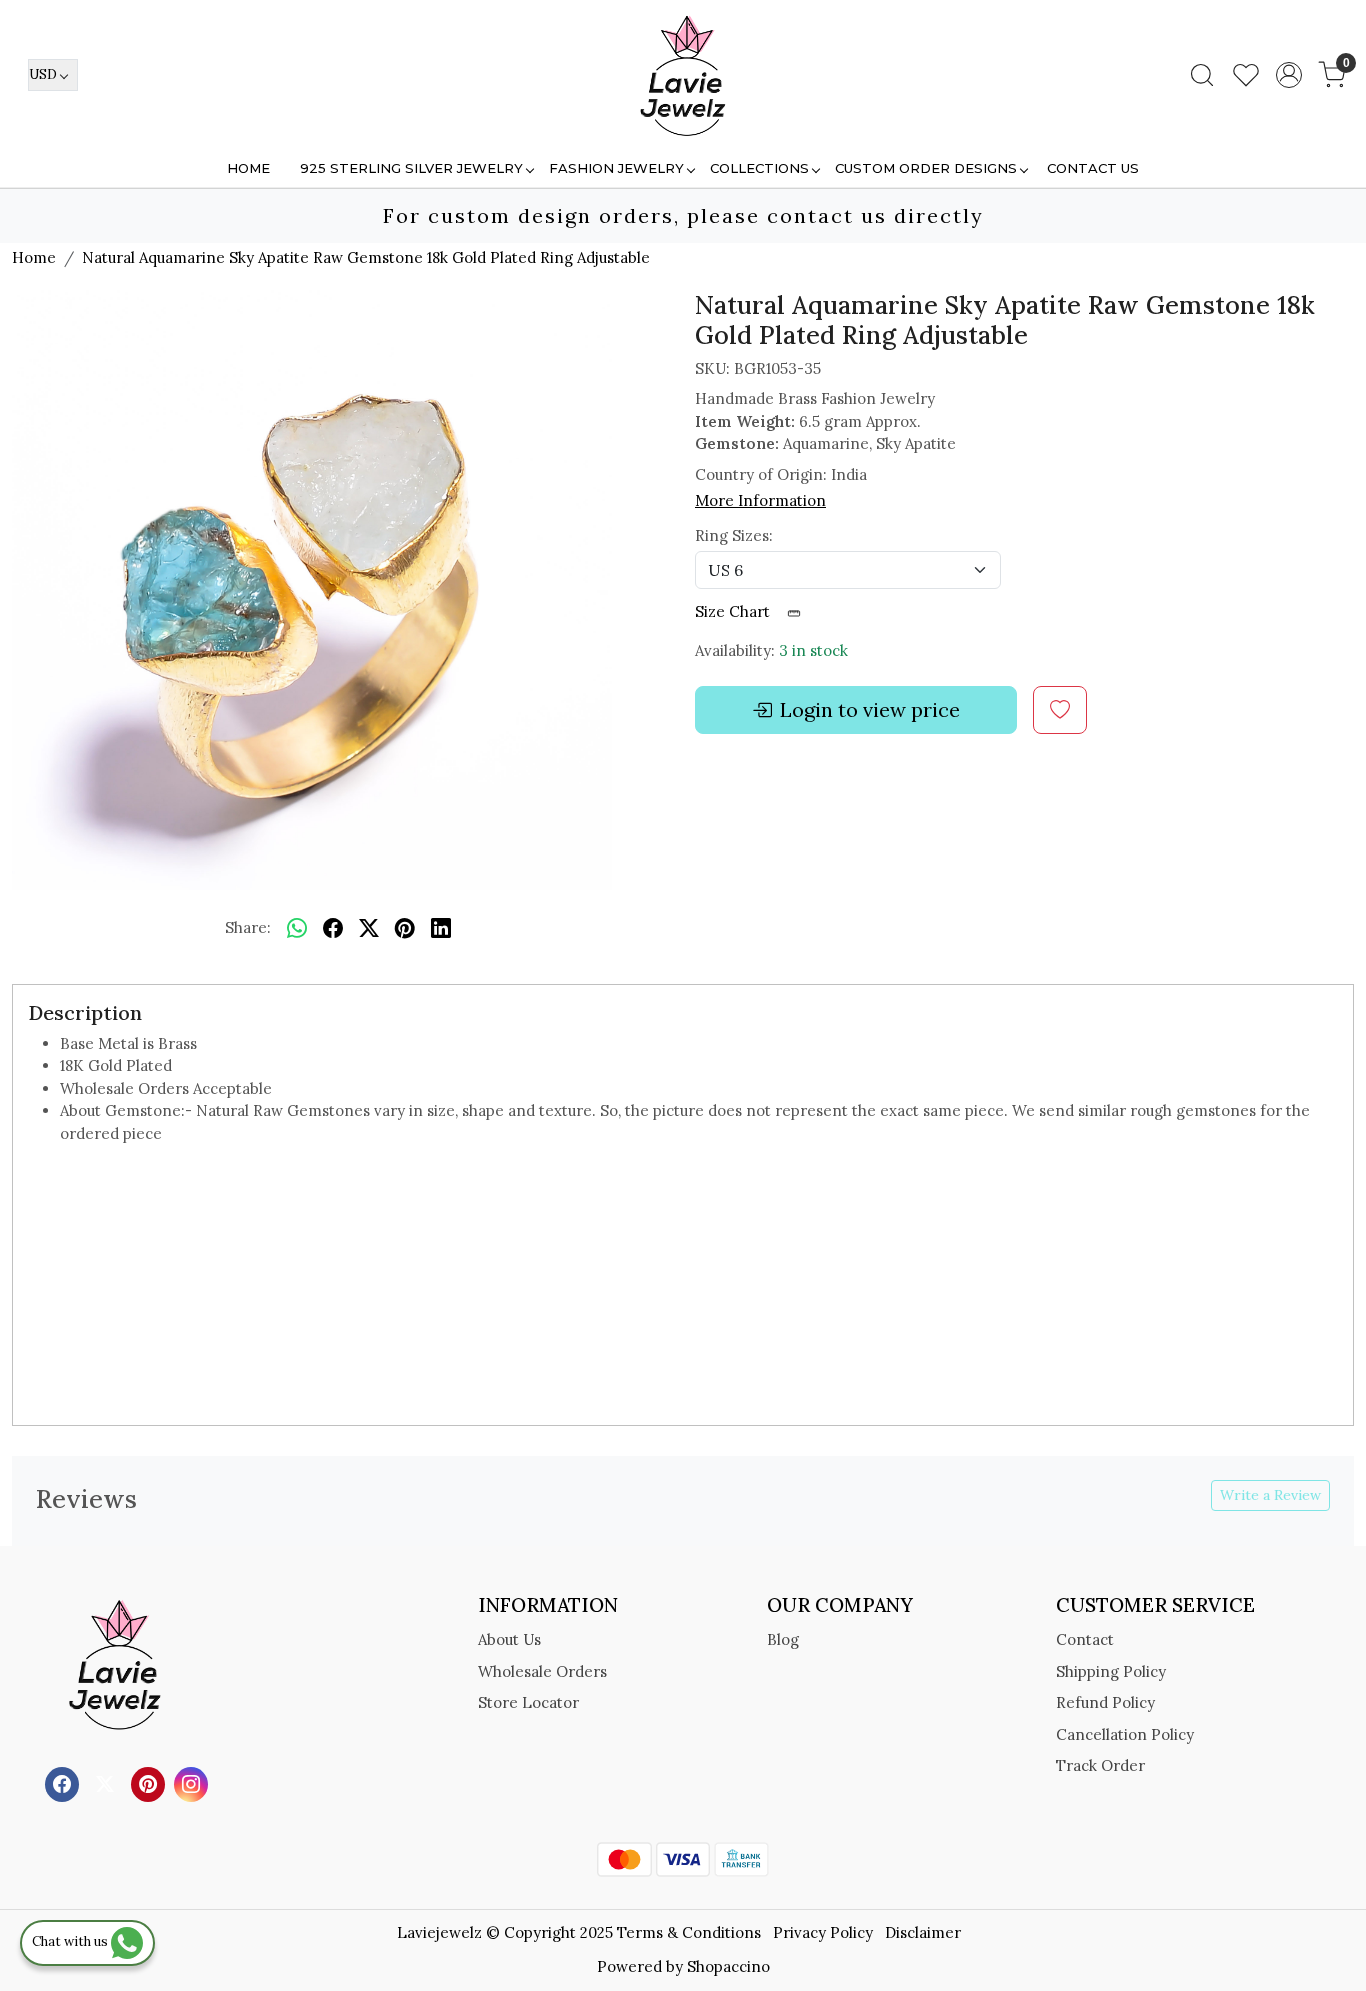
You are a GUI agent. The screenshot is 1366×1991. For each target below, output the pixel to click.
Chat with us (71, 1941)
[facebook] (333, 929)
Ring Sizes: (734, 535)
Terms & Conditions (689, 1932)
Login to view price (870, 709)
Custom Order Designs (926, 168)
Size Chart (734, 611)
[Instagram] (193, 1782)
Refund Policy (1105, 1702)
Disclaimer (923, 1932)
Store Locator (528, 1702)
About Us (509, 1639)
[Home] (683, 75)
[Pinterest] (150, 1782)
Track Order (1100, 1765)
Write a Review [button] (1270, 1495)
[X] (107, 1782)
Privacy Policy (823, 1932)
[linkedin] (441, 929)
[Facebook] (64, 1782)
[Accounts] (1289, 75)
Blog (783, 1639)
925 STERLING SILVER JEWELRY (411, 168)
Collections (759, 168)
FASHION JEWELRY (616, 168)
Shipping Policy (1111, 1671)
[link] (1202, 75)
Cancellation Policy (1125, 1734)
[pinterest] (405, 929)
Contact (1085, 1639)
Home (248, 168)
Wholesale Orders (542, 1671)
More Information (760, 500)
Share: (248, 927)
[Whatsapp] (297, 929)
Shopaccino (728, 1966)
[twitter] (369, 929)
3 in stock (813, 650)
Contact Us (1093, 168)
